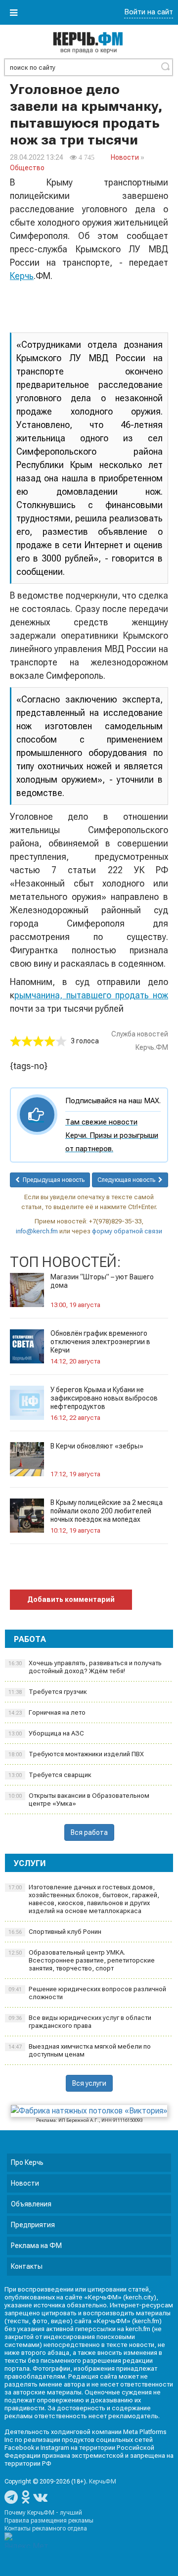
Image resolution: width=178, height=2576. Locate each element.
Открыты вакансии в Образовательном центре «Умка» (79, 1800)
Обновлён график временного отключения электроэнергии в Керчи (100, 1342)
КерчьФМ (103, 2482)
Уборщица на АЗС (46, 1733)
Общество (27, 168)
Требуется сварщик (50, 1775)
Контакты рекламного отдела (46, 2529)
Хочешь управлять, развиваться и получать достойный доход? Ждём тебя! (85, 1667)
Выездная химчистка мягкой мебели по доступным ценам (80, 2050)
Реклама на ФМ (36, 2246)
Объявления (31, 2204)
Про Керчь (27, 2162)
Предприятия (33, 2225)
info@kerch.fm (37, 1231)
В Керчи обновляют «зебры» (97, 1446)
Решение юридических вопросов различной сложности (87, 1993)
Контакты (27, 2266)
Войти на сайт (149, 12)
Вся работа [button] (89, 1832)
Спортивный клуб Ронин (55, 1932)
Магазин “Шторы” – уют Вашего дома (102, 1281)
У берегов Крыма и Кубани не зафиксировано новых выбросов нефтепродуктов (104, 1398)
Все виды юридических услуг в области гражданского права (80, 2022)
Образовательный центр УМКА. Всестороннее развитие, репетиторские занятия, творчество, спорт (82, 1960)
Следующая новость (128, 1180)
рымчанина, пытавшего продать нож (91, 995)
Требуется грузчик (48, 1692)
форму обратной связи (127, 1231)
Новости (125, 157)
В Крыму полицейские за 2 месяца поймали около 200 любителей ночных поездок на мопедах (107, 1511)
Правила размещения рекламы (49, 2521)
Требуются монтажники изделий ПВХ (76, 1754)
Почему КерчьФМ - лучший (43, 2513)
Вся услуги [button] (89, 2083)
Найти (165, 66)
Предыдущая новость (52, 1180)
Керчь (22, 276)
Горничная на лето (47, 1712)
